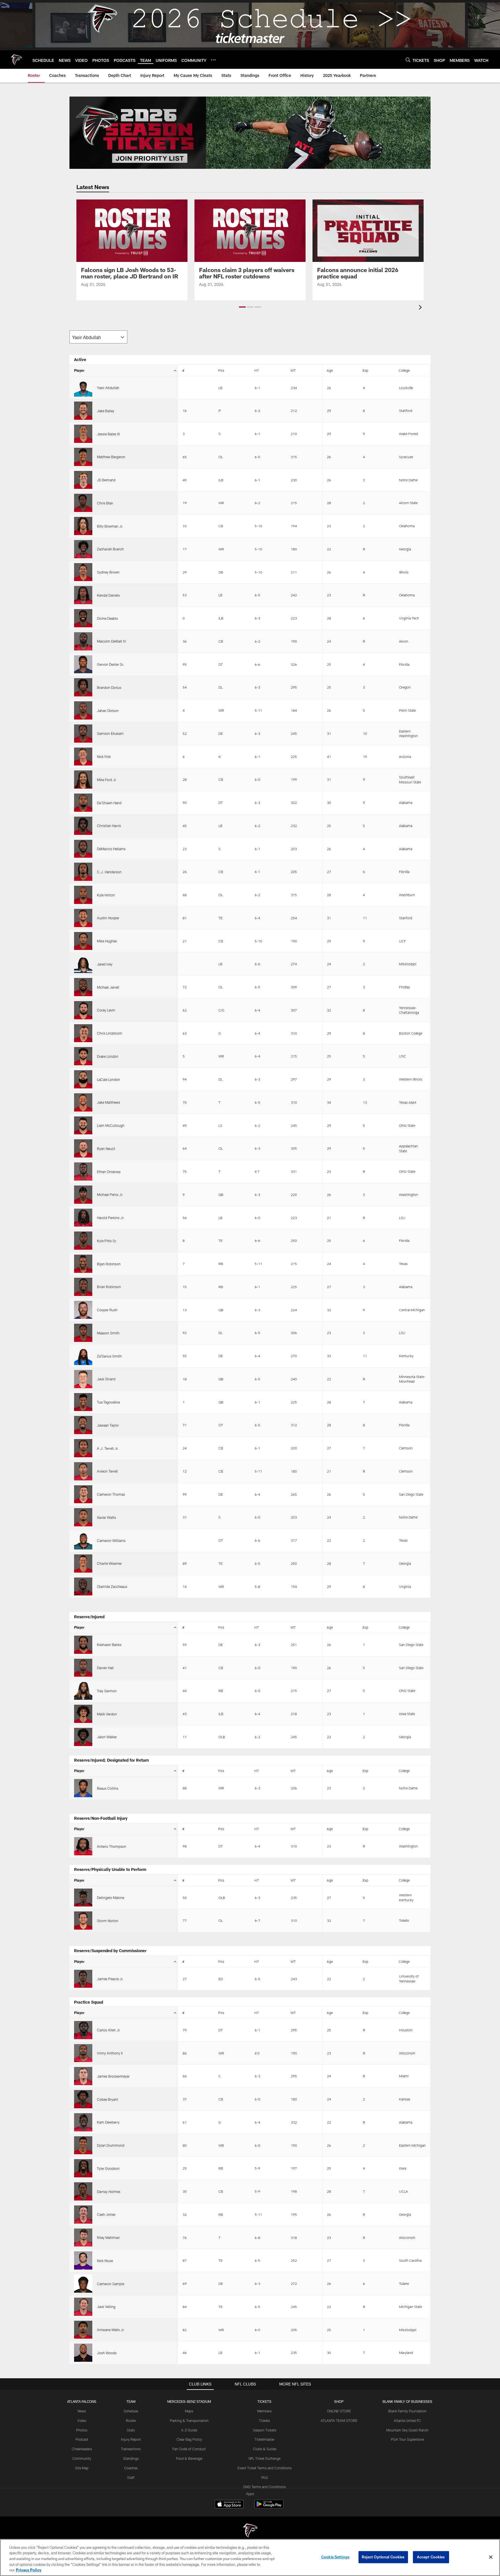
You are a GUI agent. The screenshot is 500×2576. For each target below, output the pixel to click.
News (82, 2411)
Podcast (82, 2439)
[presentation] (421, 308)
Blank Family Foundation (407, 2411)
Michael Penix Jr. (110, 1194)
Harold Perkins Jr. (111, 1218)
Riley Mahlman (108, 2237)
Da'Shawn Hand (109, 803)
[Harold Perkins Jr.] (83, 1218)
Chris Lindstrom (110, 1033)
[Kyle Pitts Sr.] (83, 1241)
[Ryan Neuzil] (83, 1148)
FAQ (264, 2477)
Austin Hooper (108, 918)
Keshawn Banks (109, 1645)
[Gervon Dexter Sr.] (83, 664)
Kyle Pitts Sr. (107, 1241)
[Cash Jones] (83, 2215)
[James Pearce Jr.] (83, 1979)
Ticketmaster (265, 2439)
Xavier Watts (106, 1517)
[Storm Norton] (83, 1921)
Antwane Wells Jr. (111, 2330)
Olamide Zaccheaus (112, 1586)
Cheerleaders (82, 2449)
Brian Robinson (109, 1287)
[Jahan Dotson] (83, 710)
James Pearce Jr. (110, 1979)
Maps (189, 2411)
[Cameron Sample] (83, 2284)
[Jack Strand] (83, 1379)
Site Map (82, 2468)
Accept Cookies (431, 2557)
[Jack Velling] (83, 2307)
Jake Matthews (109, 1102)
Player (79, 370)
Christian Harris (109, 826)
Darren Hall (105, 1668)
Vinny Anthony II (110, 2053)
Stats (131, 2430)
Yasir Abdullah (108, 388)
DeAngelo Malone (111, 1898)
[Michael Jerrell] (83, 987)
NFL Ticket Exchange (264, 2458)
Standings (131, 2458)
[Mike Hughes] (83, 941)
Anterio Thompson (112, 1846)
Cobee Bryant (107, 2099)
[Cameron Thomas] (83, 1494)
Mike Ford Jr (106, 780)
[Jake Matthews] (83, 1102)
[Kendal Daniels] (83, 595)
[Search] (408, 60)
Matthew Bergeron (111, 457)
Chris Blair (105, 503)
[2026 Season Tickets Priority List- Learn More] (250, 133)
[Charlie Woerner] (83, 1563)
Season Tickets (265, 2430)
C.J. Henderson (109, 872)
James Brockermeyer (113, 2076)
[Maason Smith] (83, 1333)
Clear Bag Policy (189, 2439)
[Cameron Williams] (83, 1540)
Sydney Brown (108, 572)
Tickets (264, 2420)
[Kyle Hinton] (83, 895)
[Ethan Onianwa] (83, 1172)
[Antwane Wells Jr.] (83, 2330)
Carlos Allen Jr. (109, 2030)
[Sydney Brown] (83, 572)
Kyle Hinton (106, 895)
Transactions (131, 2449)
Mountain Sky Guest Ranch (407, 2430)
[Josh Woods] (83, 2353)
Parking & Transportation (189, 2420)
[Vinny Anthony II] (83, 2053)
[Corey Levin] (83, 1010)
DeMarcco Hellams (111, 849)
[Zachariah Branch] (83, 549)
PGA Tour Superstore (407, 2439)
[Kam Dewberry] (83, 2122)
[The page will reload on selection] (98, 337)
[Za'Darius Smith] (83, 1356)
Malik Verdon (107, 1714)
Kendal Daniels (108, 595)
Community (82, 2458)
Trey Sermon (107, 1691)
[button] (242, 307)
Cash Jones (106, 2214)
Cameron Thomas (111, 1494)
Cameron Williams (111, 1541)
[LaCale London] (83, 1079)
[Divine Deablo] (83, 618)
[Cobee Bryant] (83, 2099)
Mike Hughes (107, 941)
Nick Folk (104, 757)
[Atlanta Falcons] (250, 2531)
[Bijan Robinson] (83, 1264)
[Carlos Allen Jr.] (83, 2030)
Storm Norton (108, 1921)
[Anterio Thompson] (83, 1846)
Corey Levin (106, 1010)
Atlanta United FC (407, 2420)
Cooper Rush (107, 1310)
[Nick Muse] (83, 2260)
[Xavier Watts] (83, 1517)
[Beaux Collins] (83, 1788)
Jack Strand (106, 1379)
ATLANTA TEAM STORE (339, 2420)
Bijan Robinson (109, 1264)
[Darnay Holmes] (83, 2191)
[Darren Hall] (83, 1668)
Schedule (131, 2411)
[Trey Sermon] (83, 1691)
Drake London (108, 1056)
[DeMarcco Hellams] (83, 849)
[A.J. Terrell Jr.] (83, 1448)
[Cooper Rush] (83, 1310)
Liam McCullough (111, 1125)
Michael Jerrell (108, 987)
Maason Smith (108, 1333)
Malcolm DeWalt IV (112, 641)
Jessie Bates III (108, 434)
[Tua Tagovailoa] (83, 1402)
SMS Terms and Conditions (264, 2487)
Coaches (131, 2468)
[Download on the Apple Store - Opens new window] (229, 2505)
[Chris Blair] (83, 503)
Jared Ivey (105, 964)
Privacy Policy (29, 2570)
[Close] (491, 2557)
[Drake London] (83, 1056)
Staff (131, 2477)
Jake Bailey (106, 411)
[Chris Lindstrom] (83, 1033)
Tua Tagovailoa (108, 1402)
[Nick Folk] (83, 757)
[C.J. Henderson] (83, 872)
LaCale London (109, 1079)
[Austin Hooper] (83, 918)
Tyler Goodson (108, 2168)
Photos (82, 2430)
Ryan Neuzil (106, 1149)
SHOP (339, 2401)
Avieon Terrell (107, 1471)
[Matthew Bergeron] (83, 457)
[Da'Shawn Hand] (83, 803)
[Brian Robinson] (83, 1287)
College (404, 370)
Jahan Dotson (108, 711)
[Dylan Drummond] (83, 2145)
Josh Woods (107, 2353)
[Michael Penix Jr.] (83, 1195)
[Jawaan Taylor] (83, 1425)
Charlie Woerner (109, 1563)
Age (330, 370)
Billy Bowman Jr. (110, 526)
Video (82, 2420)
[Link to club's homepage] (16, 60)
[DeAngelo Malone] (83, 1898)
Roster (131, 2420)
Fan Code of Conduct (189, 2449)
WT (293, 370)
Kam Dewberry (108, 2122)
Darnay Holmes (109, 2192)
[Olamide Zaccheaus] (83, 1587)
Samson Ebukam (110, 733)
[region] (250, 2557)
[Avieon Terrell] (83, 1471)
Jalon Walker (107, 1737)
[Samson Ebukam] (83, 734)
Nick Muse (105, 2261)
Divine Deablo (107, 618)
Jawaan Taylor (108, 1425)
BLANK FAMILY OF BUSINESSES (407, 2401)
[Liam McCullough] (83, 1126)
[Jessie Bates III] (83, 434)
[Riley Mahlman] (83, 2238)
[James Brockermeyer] (83, 2076)
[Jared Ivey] (83, 964)
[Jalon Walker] (83, 1737)
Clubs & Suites (265, 2449)
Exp (365, 370)
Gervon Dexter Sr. (111, 664)
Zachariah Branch (110, 549)
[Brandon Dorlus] (83, 687)
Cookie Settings (335, 2557)
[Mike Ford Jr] (83, 780)
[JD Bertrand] (83, 480)
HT (257, 370)
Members (264, 2411)
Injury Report (131, 2439)
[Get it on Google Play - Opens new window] (269, 2507)
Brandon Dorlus (109, 687)
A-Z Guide (189, 2430)
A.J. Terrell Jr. (108, 1448)
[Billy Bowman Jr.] (83, 526)
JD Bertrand (106, 480)
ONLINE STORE (339, 2411)
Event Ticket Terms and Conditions (265, 2468)
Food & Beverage (189, 2458)
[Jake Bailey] (83, 411)
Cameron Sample (111, 2284)
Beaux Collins (108, 1788)
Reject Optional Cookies (383, 2557)
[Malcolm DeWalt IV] (83, 641)
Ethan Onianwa (109, 1172)
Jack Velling (106, 2307)
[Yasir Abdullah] (83, 388)
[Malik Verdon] (83, 1714)
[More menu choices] (213, 60)
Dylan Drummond (111, 2145)
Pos (221, 370)
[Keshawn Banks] (83, 1645)
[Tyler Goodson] (83, 2168)
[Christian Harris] (83, 826)
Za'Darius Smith (109, 1356)
